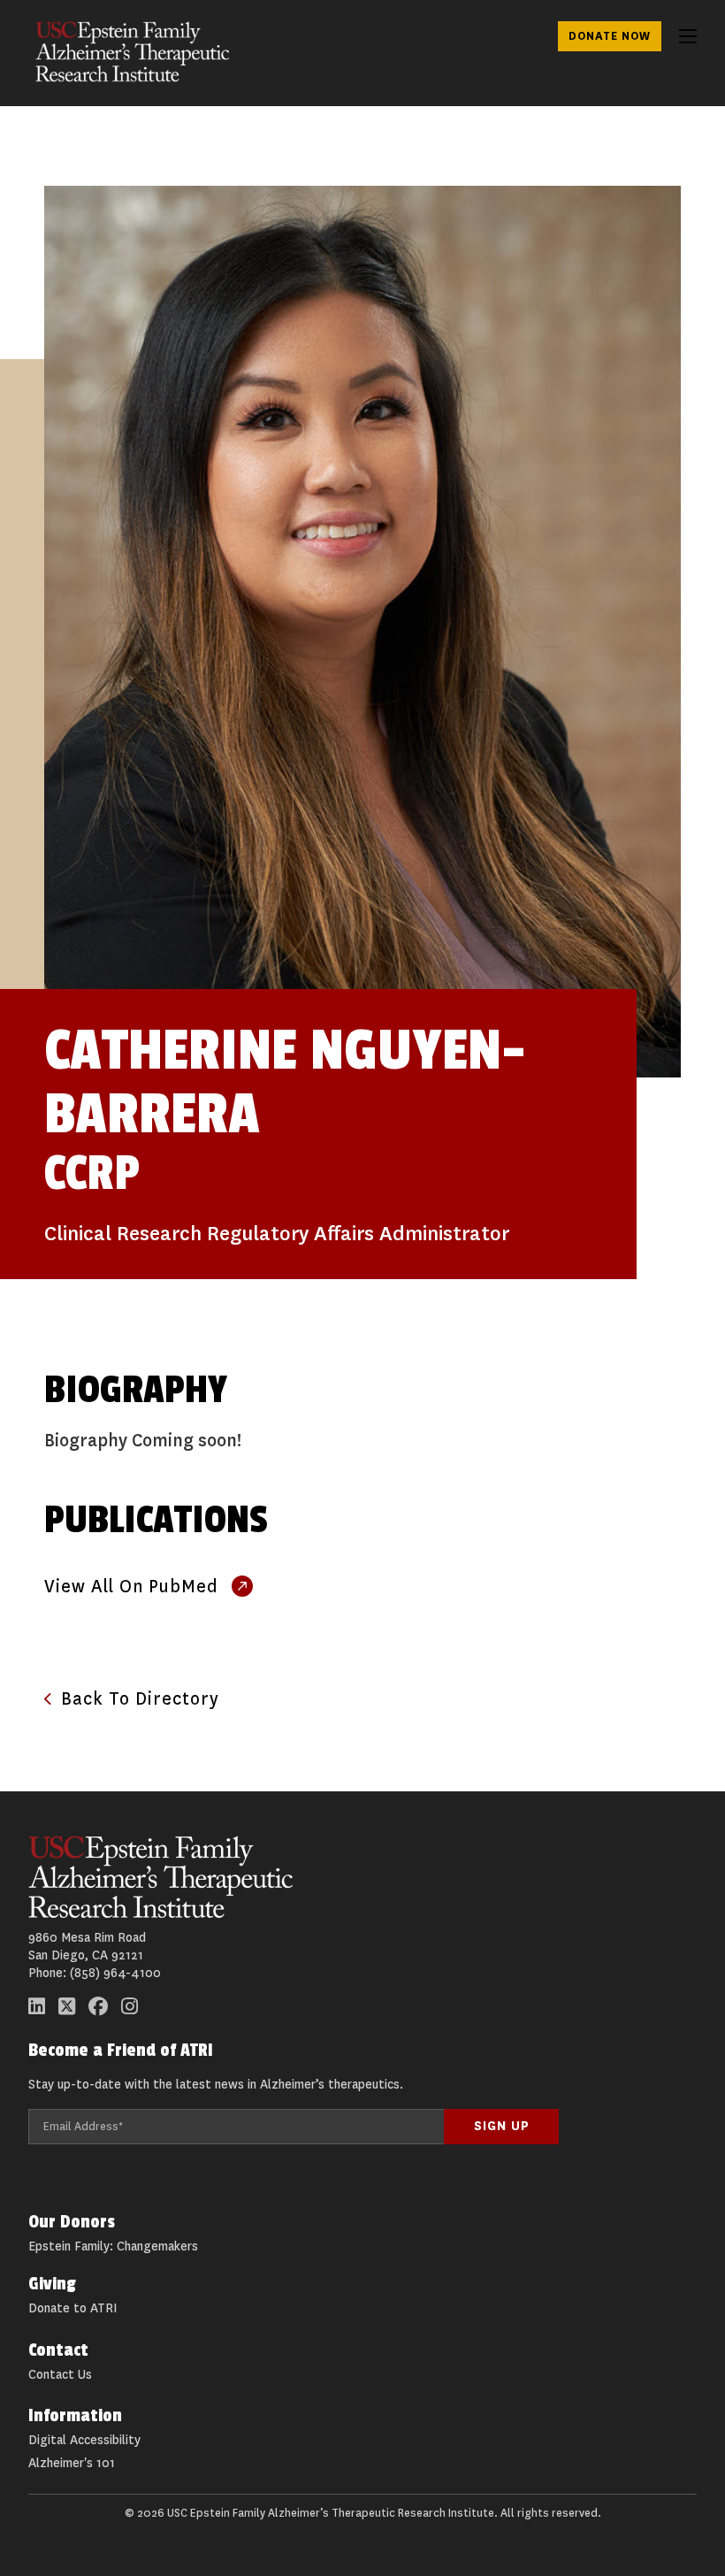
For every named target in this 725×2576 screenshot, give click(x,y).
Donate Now (610, 36)
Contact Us (60, 2375)
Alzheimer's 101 (72, 2463)
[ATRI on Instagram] (130, 2006)
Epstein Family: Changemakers (113, 2246)
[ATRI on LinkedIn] (37, 2006)
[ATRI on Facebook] (98, 2006)
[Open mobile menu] (688, 36)
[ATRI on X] (67, 2006)
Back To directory (140, 1699)
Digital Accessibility (84, 2440)
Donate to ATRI (72, 2308)
